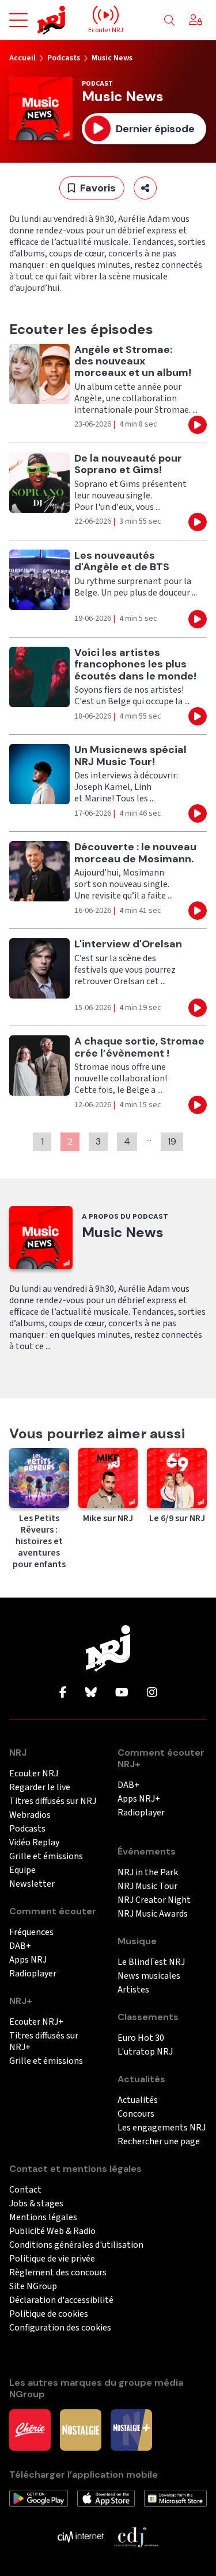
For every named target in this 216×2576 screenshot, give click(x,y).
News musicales (149, 1976)
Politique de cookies (49, 2314)
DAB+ (20, 1946)
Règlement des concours (58, 2273)
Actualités (138, 2100)
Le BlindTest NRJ (151, 1962)
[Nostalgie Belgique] (81, 2429)
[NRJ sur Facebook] (63, 1693)
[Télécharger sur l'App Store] (106, 2498)
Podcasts (64, 58)
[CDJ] (136, 2536)
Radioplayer (33, 1974)
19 (172, 1141)
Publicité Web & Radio (52, 2231)
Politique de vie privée (52, 2259)
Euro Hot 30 (141, 2038)
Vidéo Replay (34, 1843)
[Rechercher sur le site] (169, 21)
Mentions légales (43, 2218)
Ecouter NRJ (34, 1774)
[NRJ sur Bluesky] (91, 1693)
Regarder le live (40, 1788)
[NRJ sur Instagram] (152, 1693)
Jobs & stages (36, 2204)
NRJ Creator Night (154, 1900)
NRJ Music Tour (147, 1886)
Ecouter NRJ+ (36, 2022)
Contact (25, 2190)
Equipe (22, 1870)
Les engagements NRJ (162, 2128)
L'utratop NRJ (145, 2052)
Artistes (133, 1990)
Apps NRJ (28, 1960)
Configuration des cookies (60, 2328)
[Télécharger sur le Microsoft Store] (175, 2498)
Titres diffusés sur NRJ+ (44, 2042)
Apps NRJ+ (139, 1799)
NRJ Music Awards (153, 1914)
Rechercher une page (159, 2142)
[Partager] (145, 188)
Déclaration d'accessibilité (61, 2300)
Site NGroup (33, 2287)
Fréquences (31, 1932)
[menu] (18, 20)
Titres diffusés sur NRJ (53, 1801)
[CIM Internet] (81, 2536)
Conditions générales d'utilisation (76, 2245)
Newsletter (32, 1884)
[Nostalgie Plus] (131, 2429)
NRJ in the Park (148, 1873)
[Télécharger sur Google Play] (39, 2498)
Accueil (22, 58)
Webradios (30, 1815)
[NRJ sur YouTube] (122, 1693)
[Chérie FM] (30, 2429)
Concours (136, 2114)
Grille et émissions (46, 1857)
